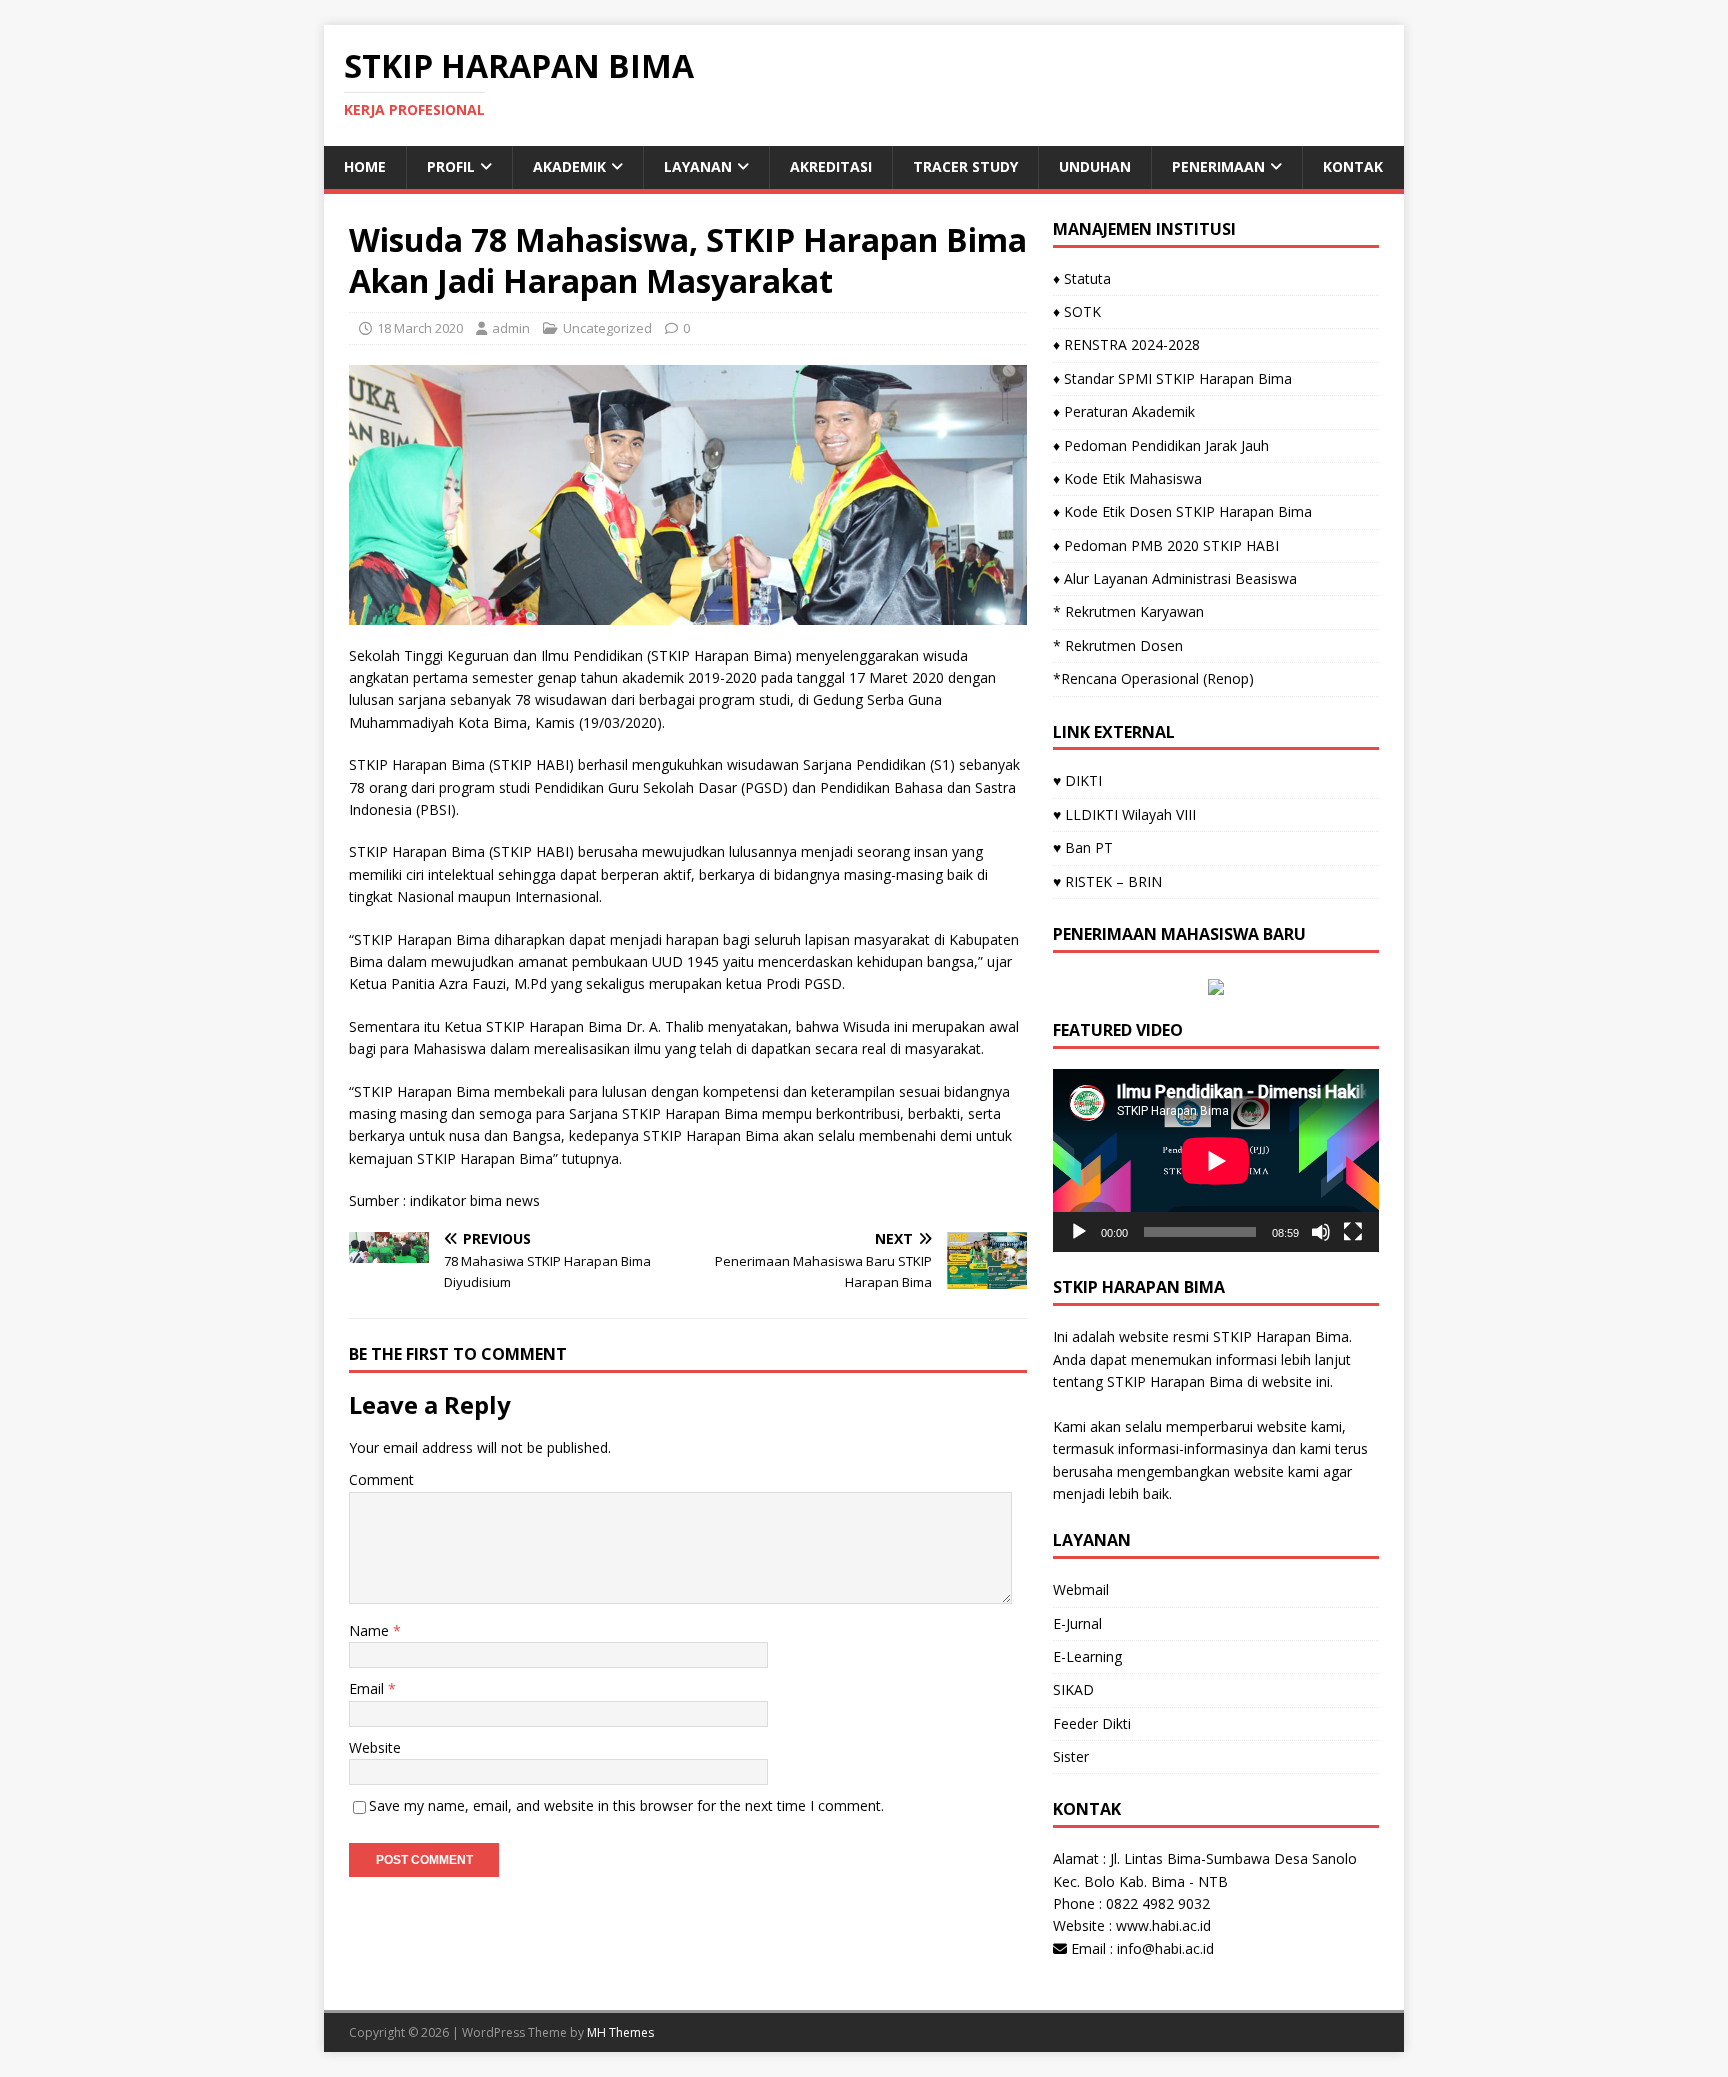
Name (371, 1630)
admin (511, 328)
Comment (381, 1479)
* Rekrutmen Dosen (1118, 645)
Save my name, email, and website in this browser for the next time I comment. (626, 1805)
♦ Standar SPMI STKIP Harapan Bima (1172, 378)
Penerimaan (1218, 166)
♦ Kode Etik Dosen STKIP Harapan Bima (1182, 511)
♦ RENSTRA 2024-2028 (1126, 344)
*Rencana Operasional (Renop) (1153, 678)
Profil (451, 166)
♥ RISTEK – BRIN (1107, 881)
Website (375, 1747)
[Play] (1079, 1232)
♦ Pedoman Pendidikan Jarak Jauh (1161, 445)
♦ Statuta (1082, 278)
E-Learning (1087, 1656)
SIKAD (1073, 1689)
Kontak (1353, 166)
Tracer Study (965, 166)
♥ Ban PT (1083, 847)
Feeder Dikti (1092, 1723)
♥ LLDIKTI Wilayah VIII (1124, 814)
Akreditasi (831, 166)
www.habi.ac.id (1163, 1925)
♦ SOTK (1077, 311)
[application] (1216, 1160)
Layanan (698, 166)
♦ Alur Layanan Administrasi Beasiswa (1175, 578)
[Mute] (1321, 1232)
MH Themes (620, 2032)
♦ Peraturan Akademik (1124, 411)
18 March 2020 (420, 328)
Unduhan (1095, 166)
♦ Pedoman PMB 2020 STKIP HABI (1166, 545)
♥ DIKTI (1077, 780)
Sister (1071, 1756)
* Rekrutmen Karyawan (1128, 611)
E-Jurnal (1077, 1623)
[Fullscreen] (1353, 1232)
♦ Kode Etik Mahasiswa (1127, 478)
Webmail (1081, 1589)
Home (365, 166)
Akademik (569, 166)
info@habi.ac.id (1165, 1948)
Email (368, 1688)
